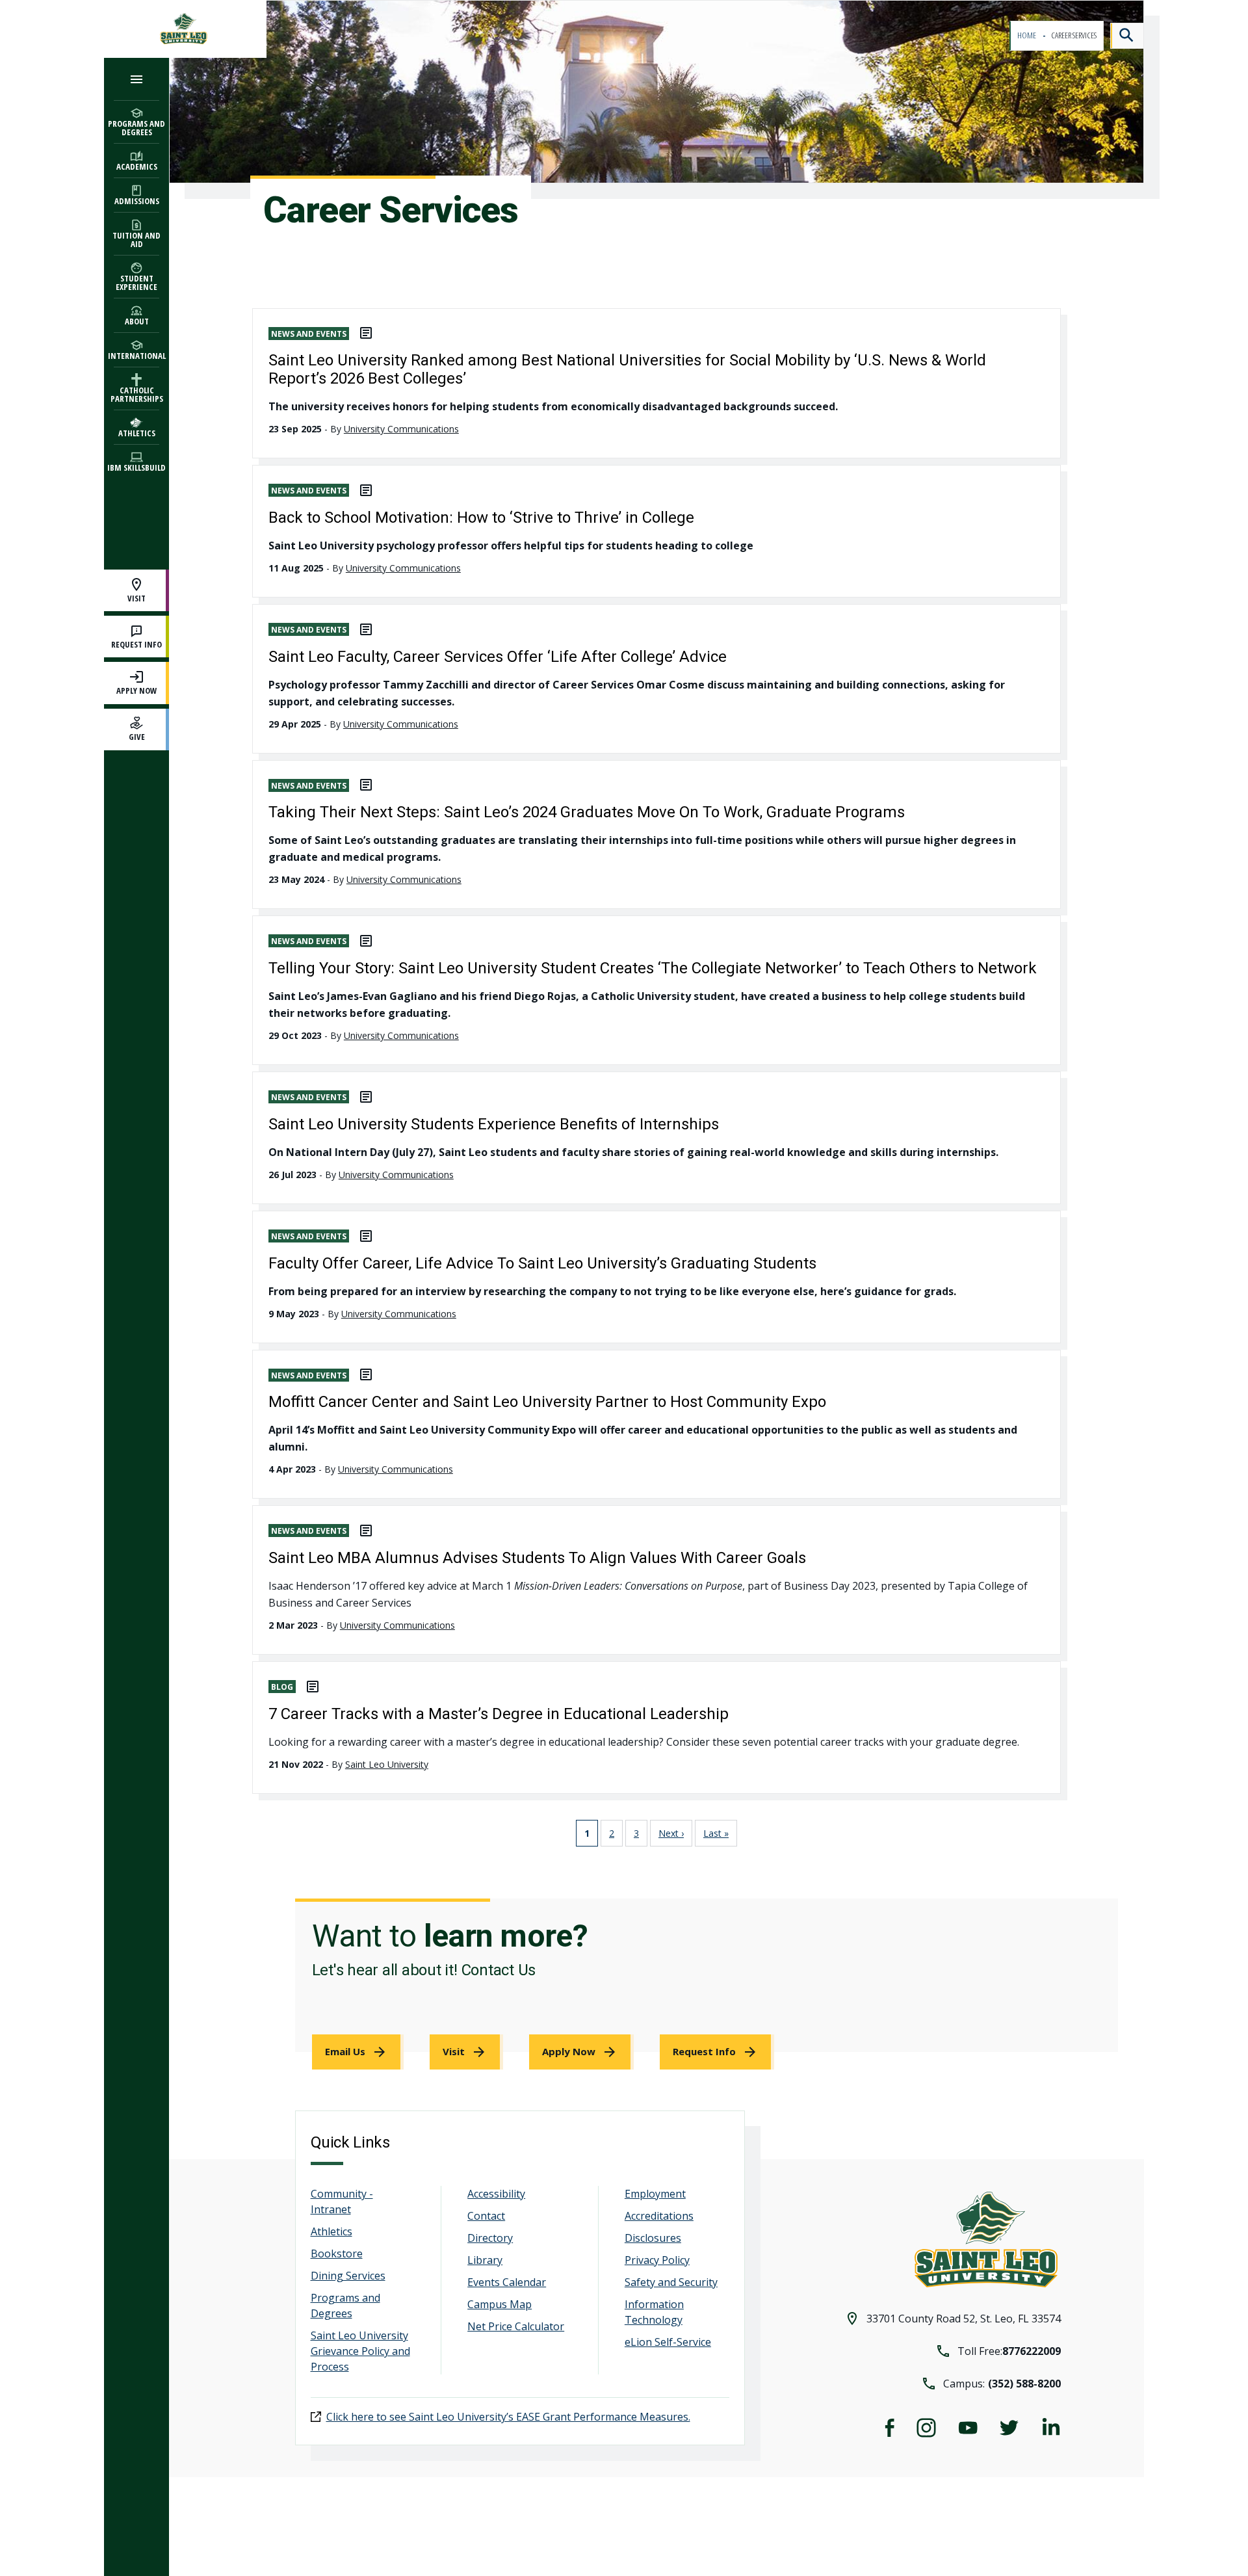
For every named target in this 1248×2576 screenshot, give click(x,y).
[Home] (185, 29)
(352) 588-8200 (1024, 2384)
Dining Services (348, 2276)
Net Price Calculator (516, 2326)
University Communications (401, 429)
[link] (358, 2052)
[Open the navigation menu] (136, 79)
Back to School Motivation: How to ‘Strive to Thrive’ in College (481, 518)
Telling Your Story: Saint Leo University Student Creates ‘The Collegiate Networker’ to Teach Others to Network (653, 968)
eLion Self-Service (668, 2342)
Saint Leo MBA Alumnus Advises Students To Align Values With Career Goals (537, 1558)
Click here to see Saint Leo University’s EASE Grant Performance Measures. (508, 2417)
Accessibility (496, 2194)
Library (485, 2260)
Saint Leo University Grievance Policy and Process (360, 2351)
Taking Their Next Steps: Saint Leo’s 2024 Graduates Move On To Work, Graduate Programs (587, 812)
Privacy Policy (657, 2260)
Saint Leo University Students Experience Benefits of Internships (494, 1124)
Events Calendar (507, 2282)
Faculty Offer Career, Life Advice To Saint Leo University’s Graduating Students (542, 1263)
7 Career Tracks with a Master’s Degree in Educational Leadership (499, 1714)
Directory (490, 2238)
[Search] (1127, 36)
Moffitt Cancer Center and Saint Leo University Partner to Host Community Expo (547, 1402)
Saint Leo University (387, 1764)
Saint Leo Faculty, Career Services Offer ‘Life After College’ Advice (498, 657)
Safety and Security (671, 2282)
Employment (655, 2194)
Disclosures (653, 2238)
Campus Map (500, 2304)
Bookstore (337, 2254)
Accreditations (659, 2216)
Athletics (331, 2231)
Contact (486, 2216)
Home (1027, 35)
